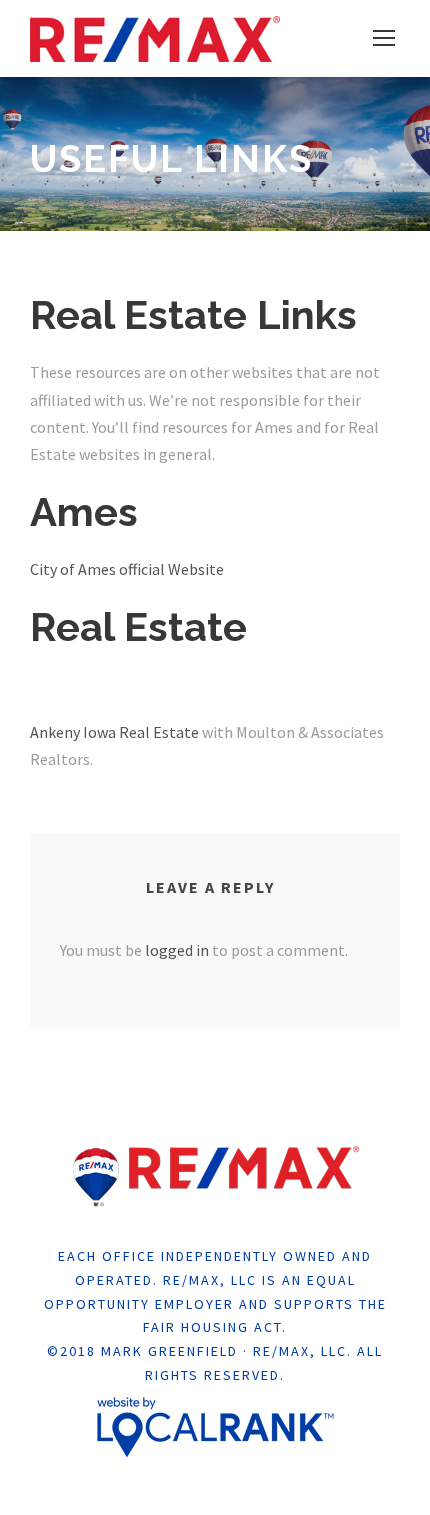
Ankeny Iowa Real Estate (114, 732)
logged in (177, 950)
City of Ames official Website (127, 569)
